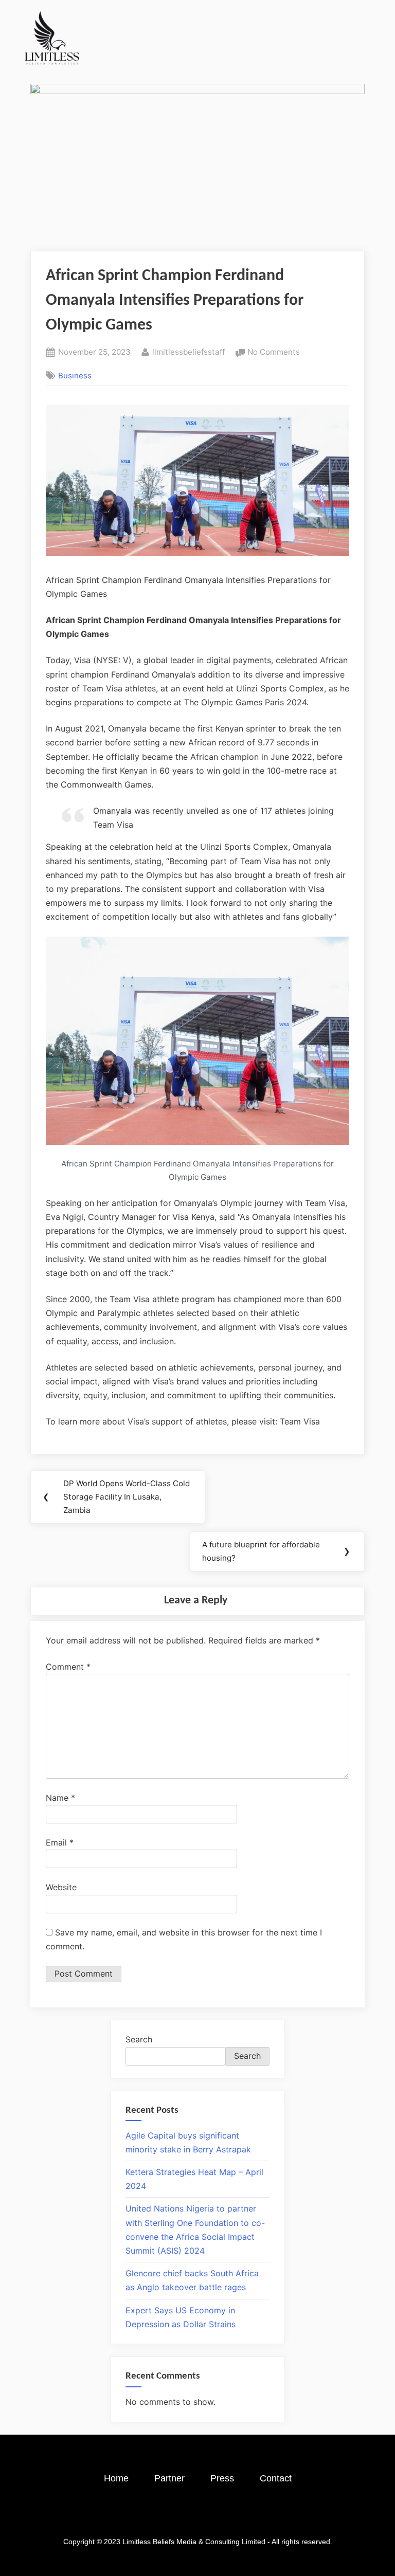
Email (60, 1842)
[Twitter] (197, 2515)
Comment (68, 1667)
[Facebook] (141, 2515)
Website (61, 1887)
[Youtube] (254, 2515)
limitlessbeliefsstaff (188, 351)
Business (75, 376)
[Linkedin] (226, 2515)
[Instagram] (169, 2515)
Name (60, 1798)
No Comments (274, 351)
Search (139, 2039)
